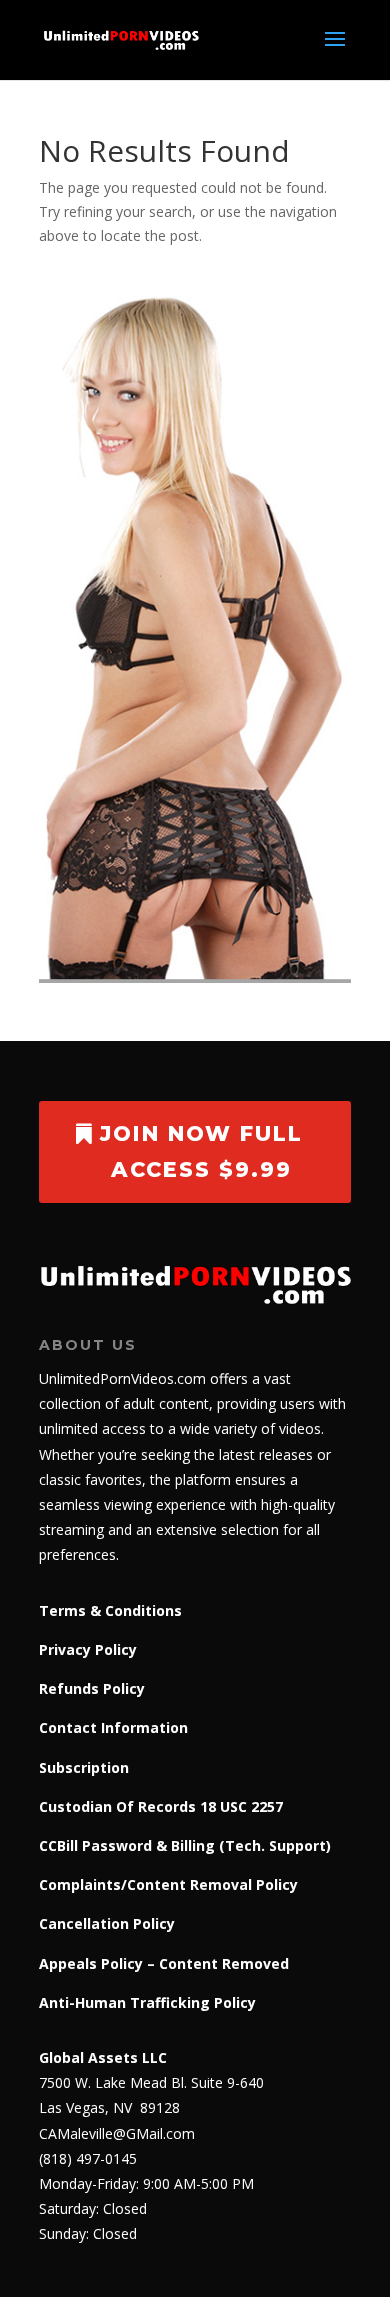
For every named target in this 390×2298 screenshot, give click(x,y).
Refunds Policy (92, 1688)
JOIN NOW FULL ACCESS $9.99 (201, 1151)
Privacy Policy (88, 1649)
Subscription (84, 1767)
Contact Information (113, 1727)
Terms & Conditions (110, 1610)
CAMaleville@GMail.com (117, 2133)
